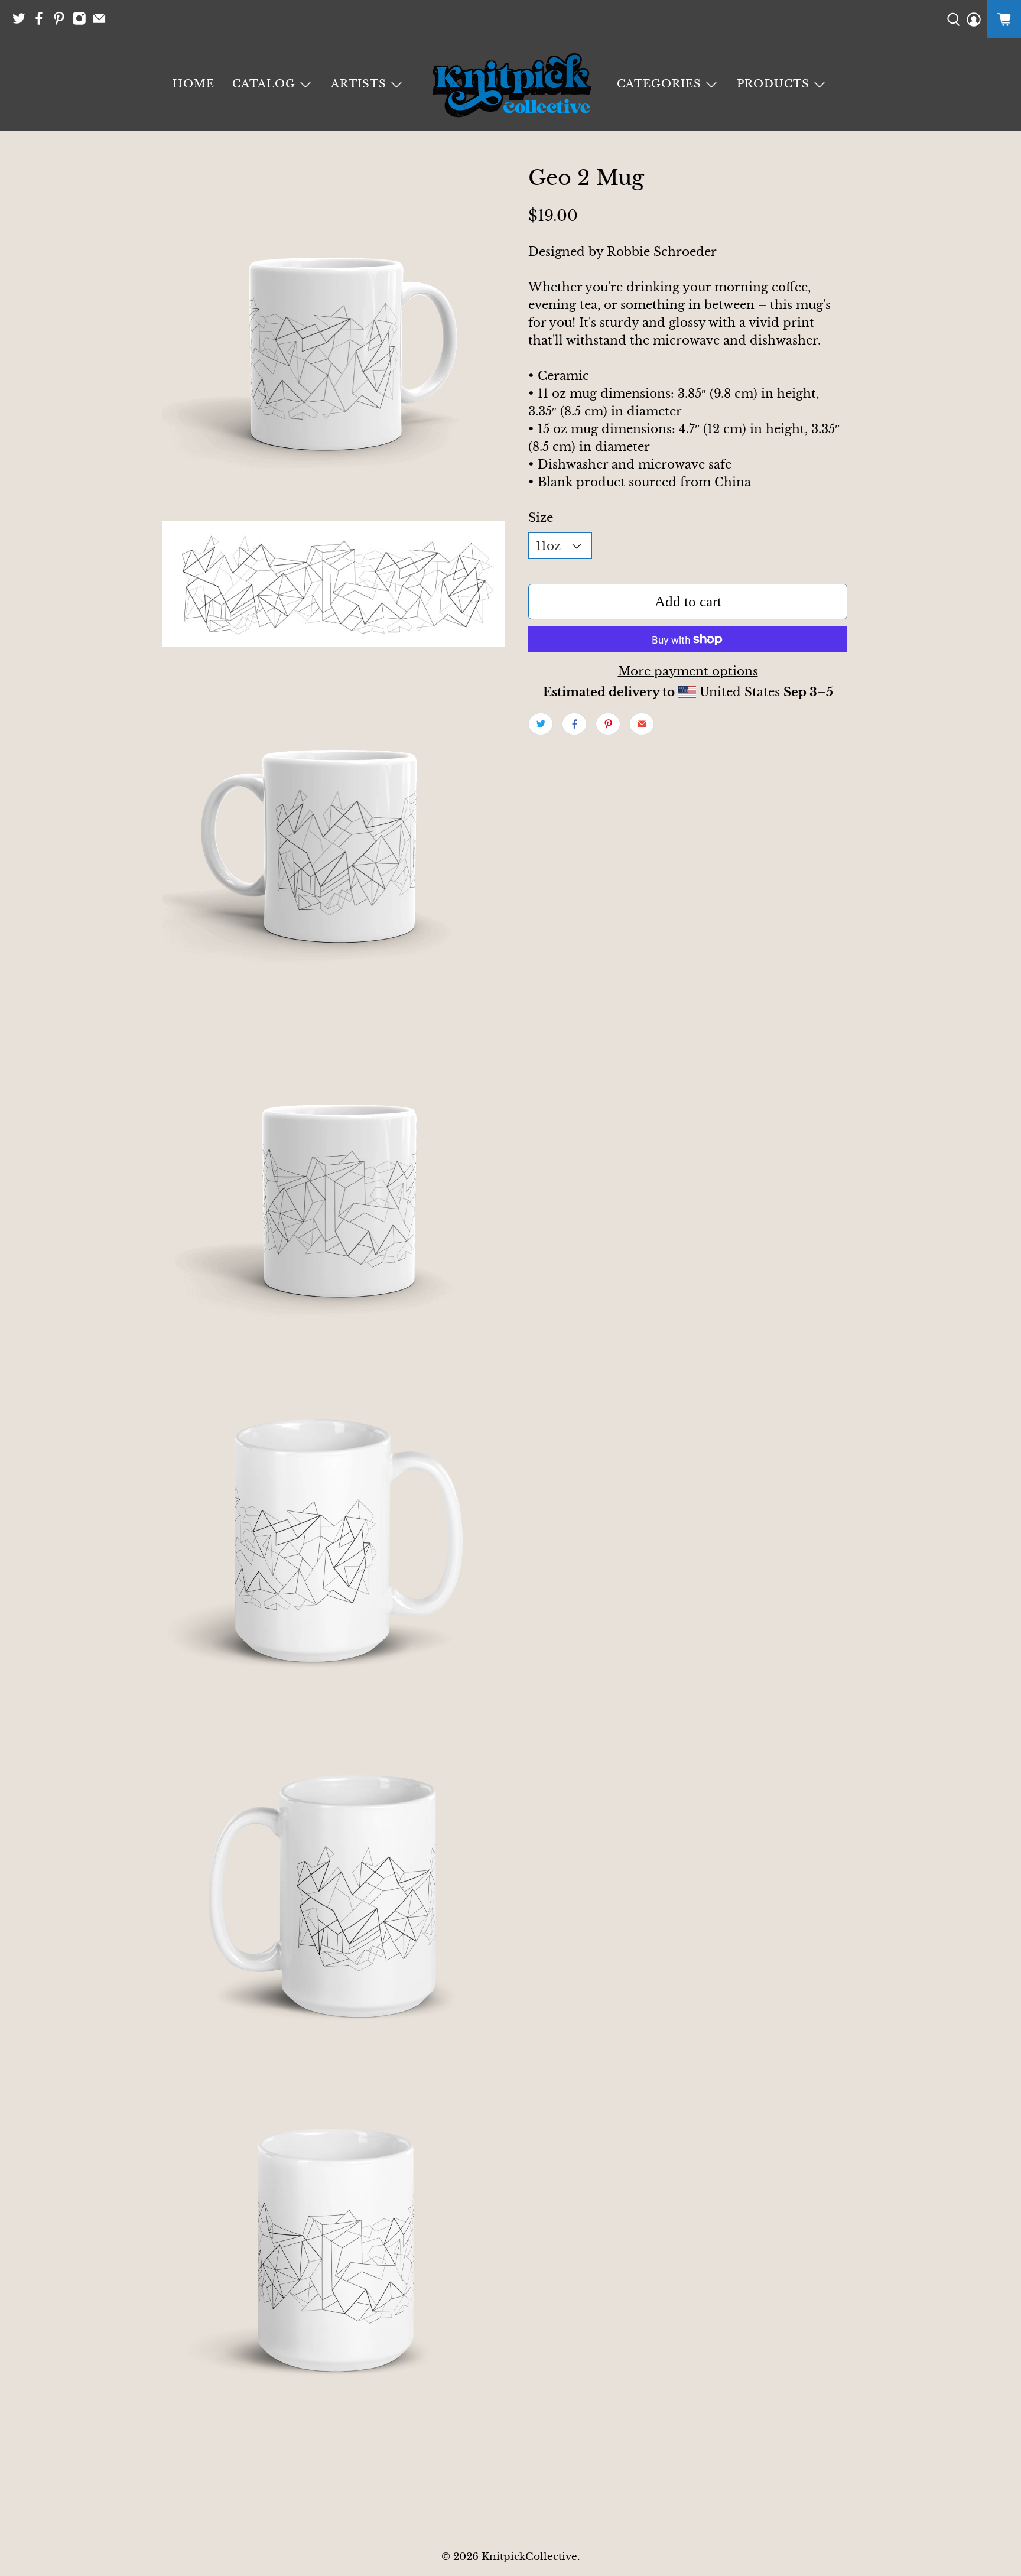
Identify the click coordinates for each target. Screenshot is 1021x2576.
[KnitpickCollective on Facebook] (42, 22)
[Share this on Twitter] (541, 724)
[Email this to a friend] (642, 724)
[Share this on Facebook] (574, 724)
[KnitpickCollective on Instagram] (82, 22)
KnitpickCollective (529, 2556)
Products (773, 84)
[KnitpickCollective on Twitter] (22, 22)
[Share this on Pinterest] (608, 724)
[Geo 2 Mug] (333, 337)
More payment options (688, 671)
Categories (659, 84)
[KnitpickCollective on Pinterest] (62, 22)
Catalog (264, 84)
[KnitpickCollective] (510, 85)
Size (541, 518)
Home (194, 84)
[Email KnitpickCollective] (102, 22)
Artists (359, 84)
